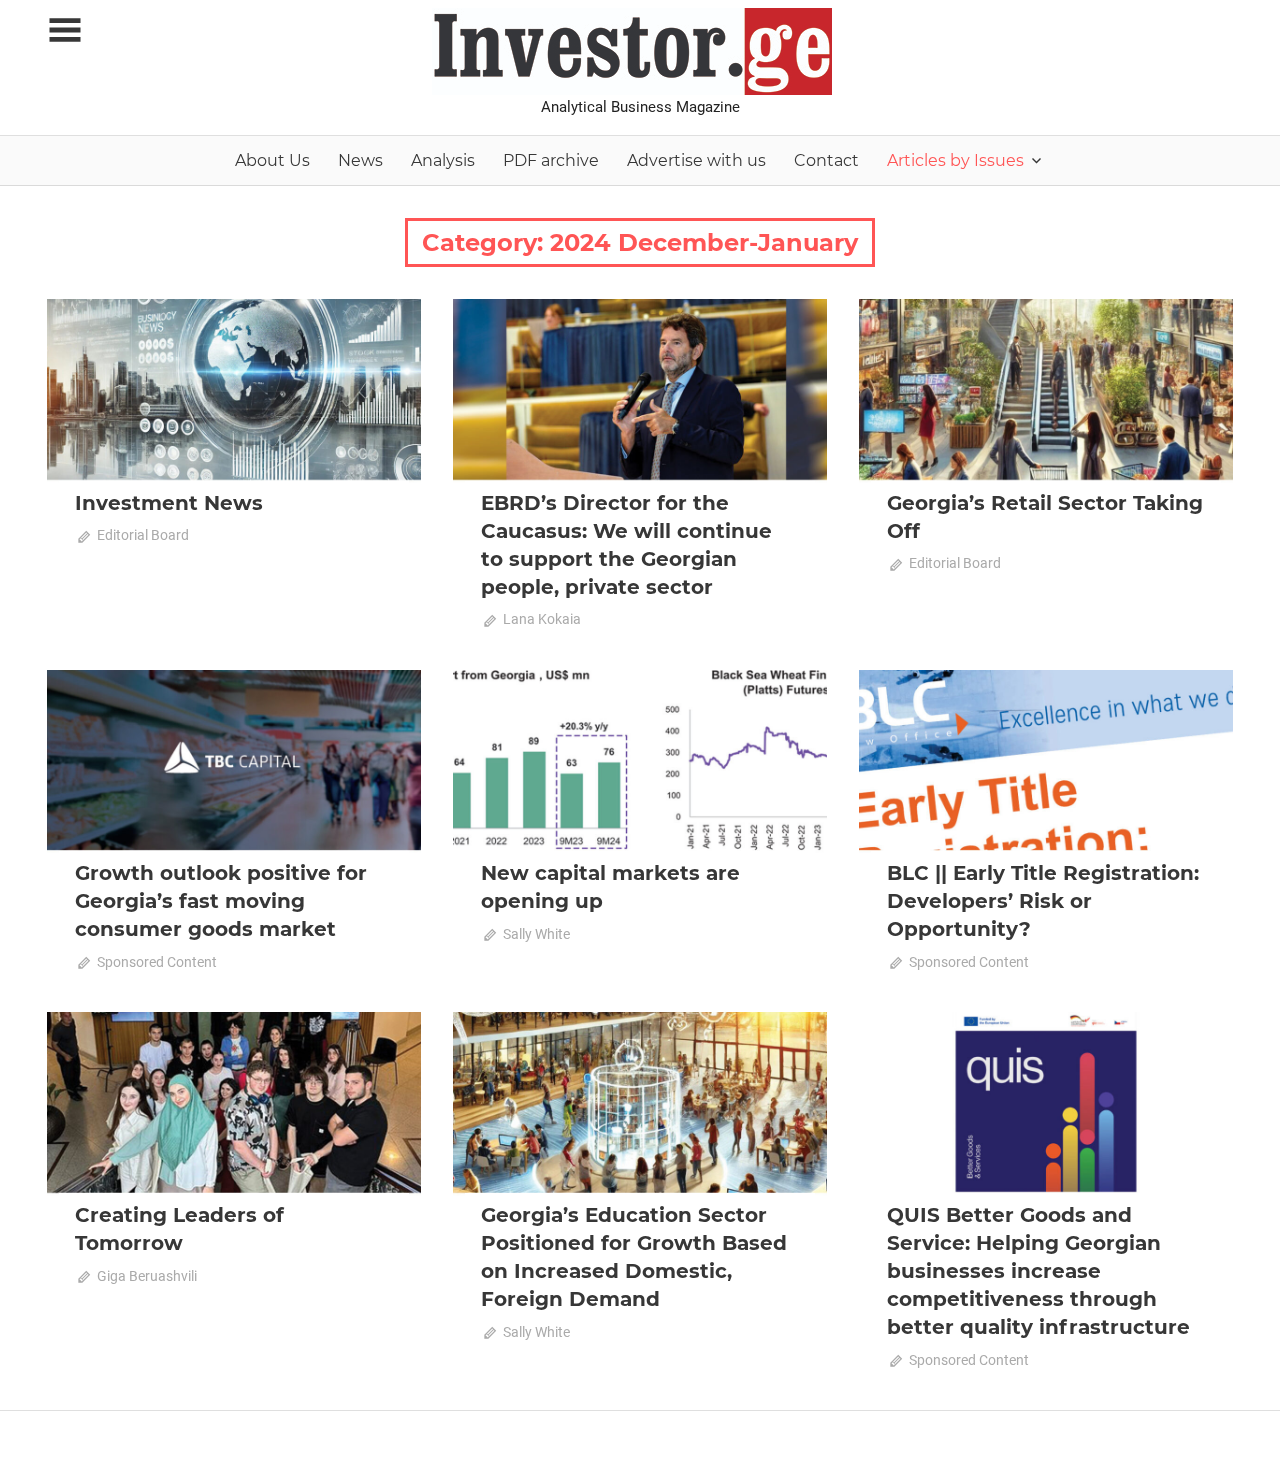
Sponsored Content (157, 962)
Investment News (169, 503)
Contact (826, 160)
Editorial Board (143, 535)
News (360, 160)
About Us (272, 160)
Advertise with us (696, 160)
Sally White (536, 934)
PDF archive (551, 160)
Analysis (443, 160)
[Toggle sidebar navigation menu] (65, 30)
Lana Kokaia (542, 619)
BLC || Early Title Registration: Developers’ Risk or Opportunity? (1043, 901)
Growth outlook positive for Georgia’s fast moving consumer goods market (221, 901)
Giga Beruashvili (147, 1276)
